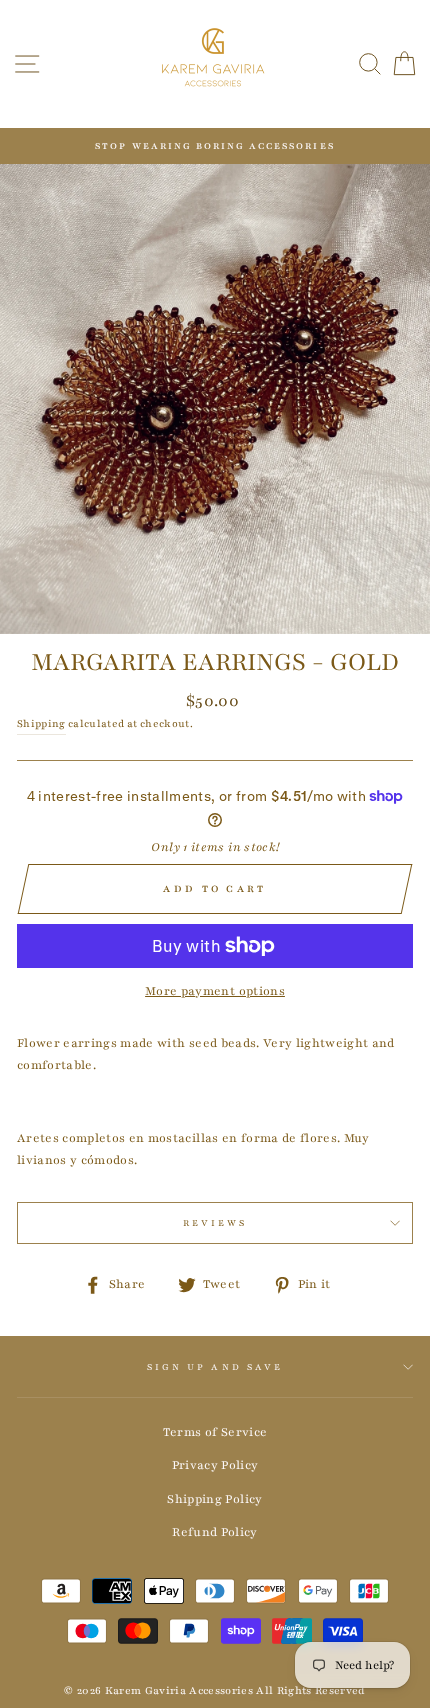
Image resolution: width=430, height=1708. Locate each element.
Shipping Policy (214, 1499)
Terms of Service (215, 1432)
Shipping (41, 724)
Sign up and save (215, 1367)
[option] (215, 146)
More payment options (215, 991)
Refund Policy (214, 1532)
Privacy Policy (215, 1465)
